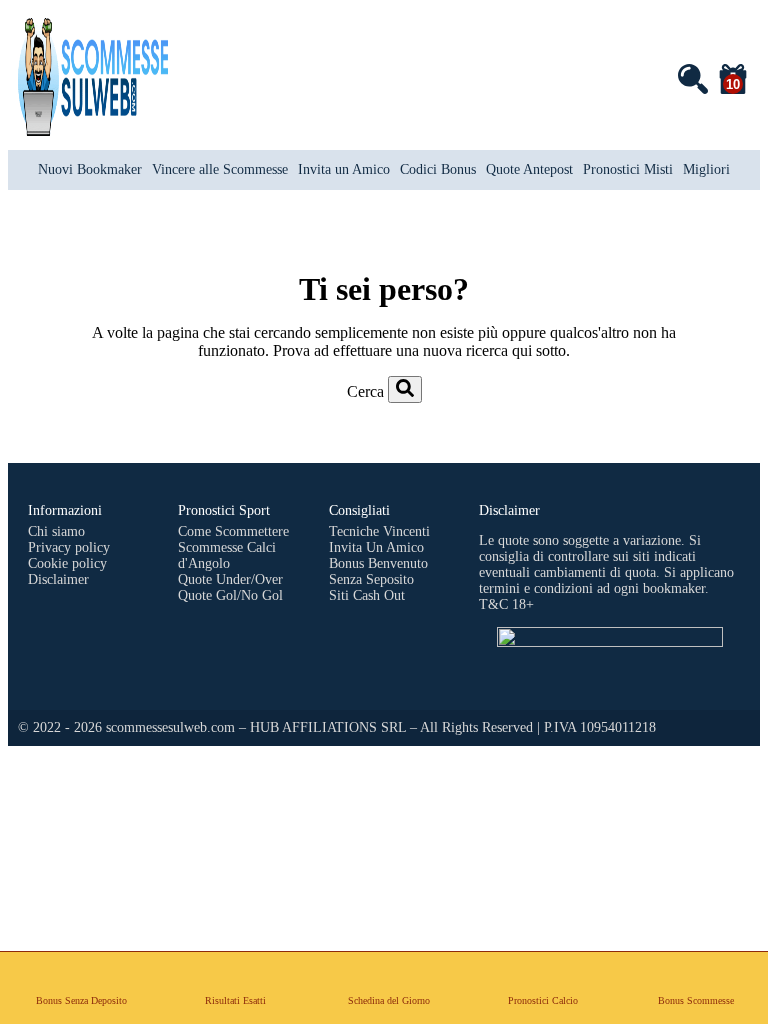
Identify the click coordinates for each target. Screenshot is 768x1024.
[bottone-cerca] (405, 389)
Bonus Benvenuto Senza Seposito (378, 571)
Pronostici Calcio (543, 1000)
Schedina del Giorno (389, 1000)
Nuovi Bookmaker (90, 169)
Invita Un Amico (376, 547)
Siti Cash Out (367, 595)
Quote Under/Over (230, 579)
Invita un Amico (344, 169)
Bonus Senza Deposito (81, 1000)
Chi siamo (56, 531)
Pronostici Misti (628, 169)
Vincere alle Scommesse (220, 169)
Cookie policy (67, 563)
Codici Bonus (438, 169)
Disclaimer (58, 579)
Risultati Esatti (235, 1000)
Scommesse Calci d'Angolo (227, 555)
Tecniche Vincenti (379, 531)
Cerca (365, 391)
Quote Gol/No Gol (230, 595)
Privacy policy (69, 547)
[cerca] (692, 78)
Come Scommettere (233, 531)
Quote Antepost (529, 169)
